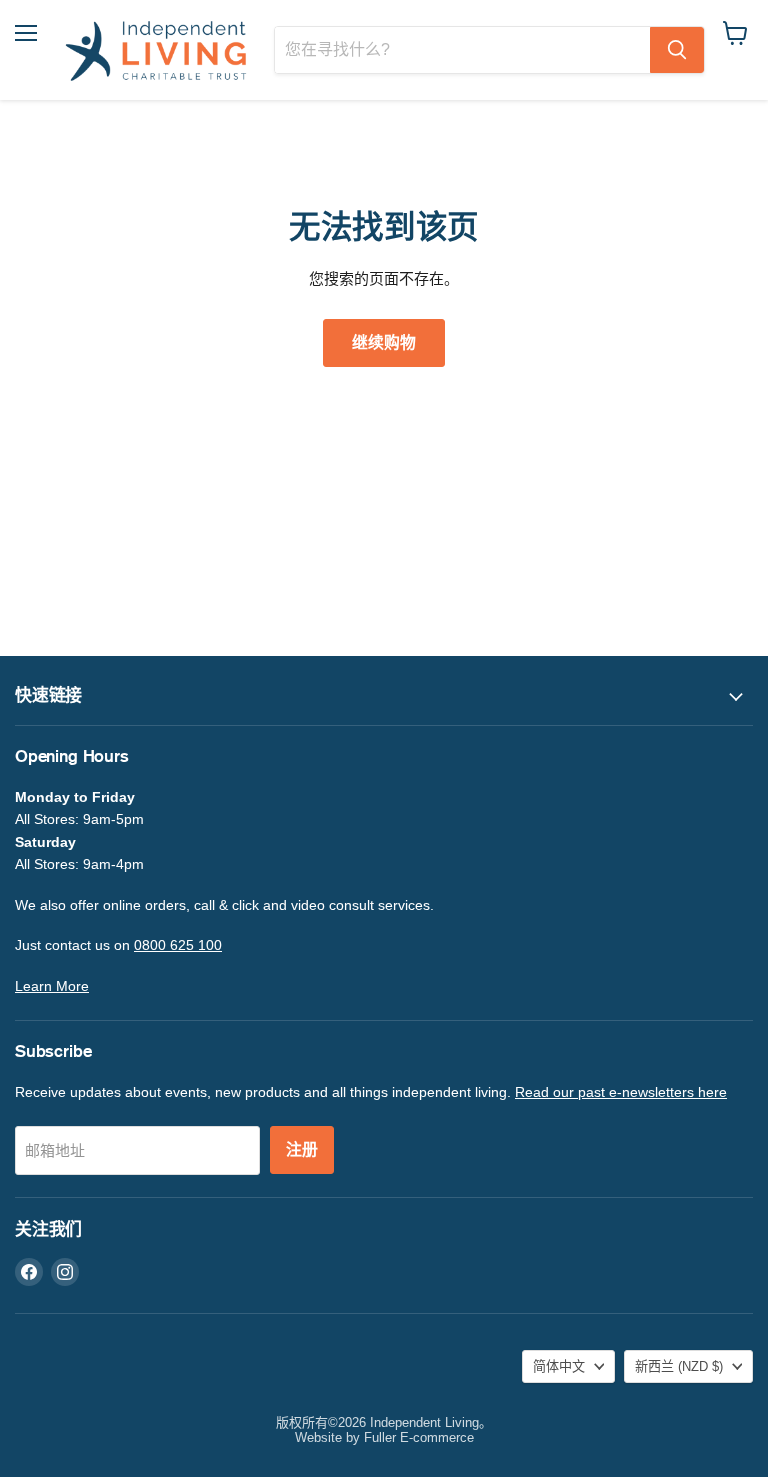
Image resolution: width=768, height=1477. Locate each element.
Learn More (52, 986)
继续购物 (384, 343)
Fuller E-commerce (419, 1437)
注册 (302, 1150)
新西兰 (679, 1366)
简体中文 (559, 1366)
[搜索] (677, 50)
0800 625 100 (178, 945)
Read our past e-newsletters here (621, 1092)
